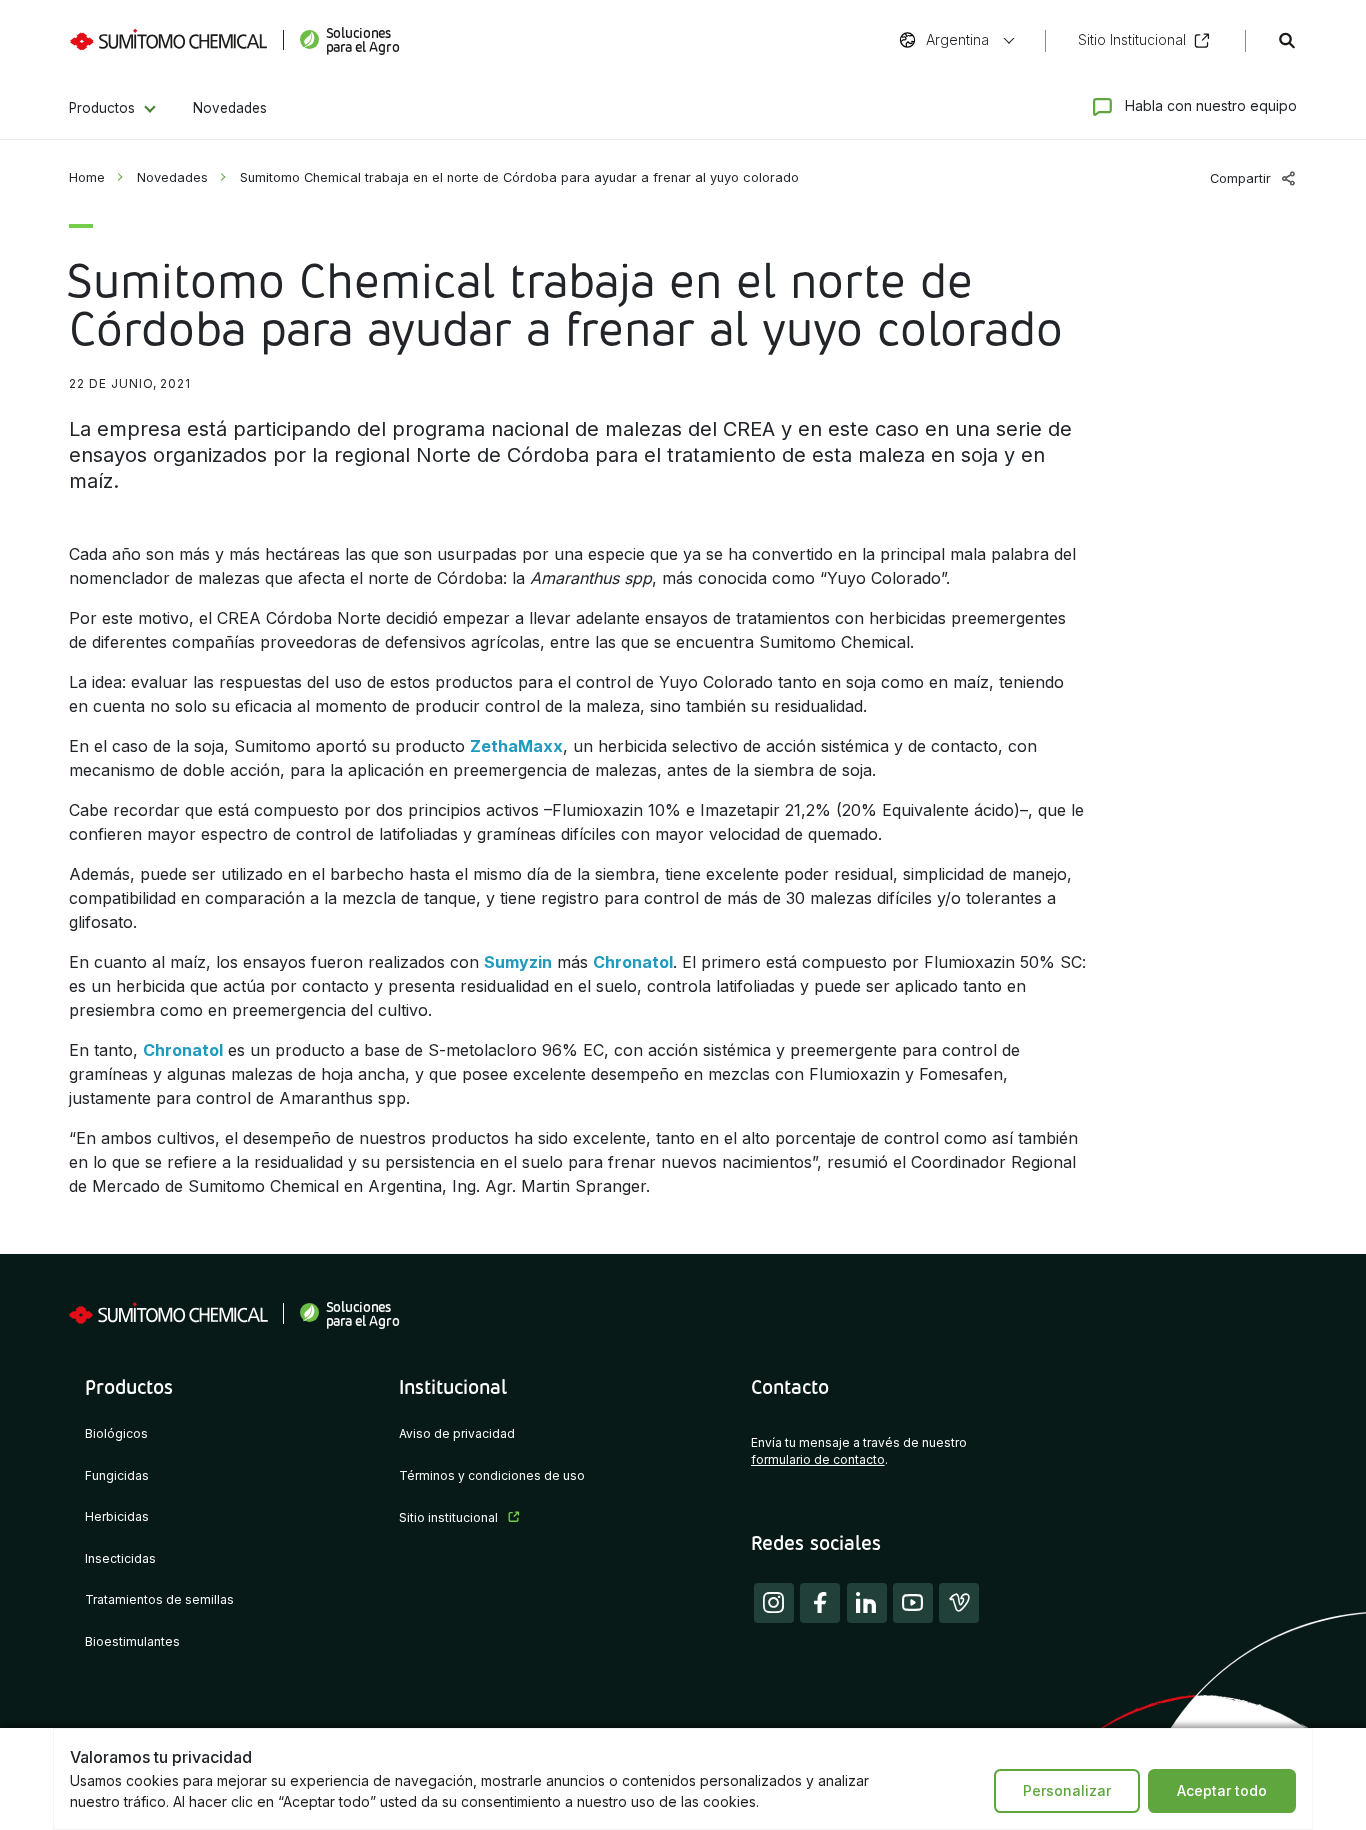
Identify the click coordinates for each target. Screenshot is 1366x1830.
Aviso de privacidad (457, 1434)
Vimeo (959, 1603)
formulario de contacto (818, 1460)
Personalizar (1067, 1790)
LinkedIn (867, 1603)
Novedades (230, 108)
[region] (683, 1779)
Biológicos (116, 1434)
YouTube (913, 1603)
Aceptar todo (1222, 1790)
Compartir (1240, 178)
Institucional (453, 1386)
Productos (102, 108)
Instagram (774, 1603)
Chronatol (633, 962)
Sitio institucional (448, 1517)
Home (87, 177)
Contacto (790, 1386)
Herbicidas (117, 1517)
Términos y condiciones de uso (492, 1476)
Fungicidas (117, 1476)
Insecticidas (120, 1559)
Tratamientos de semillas (159, 1600)
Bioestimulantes (132, 1642)
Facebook (820, 1603)
